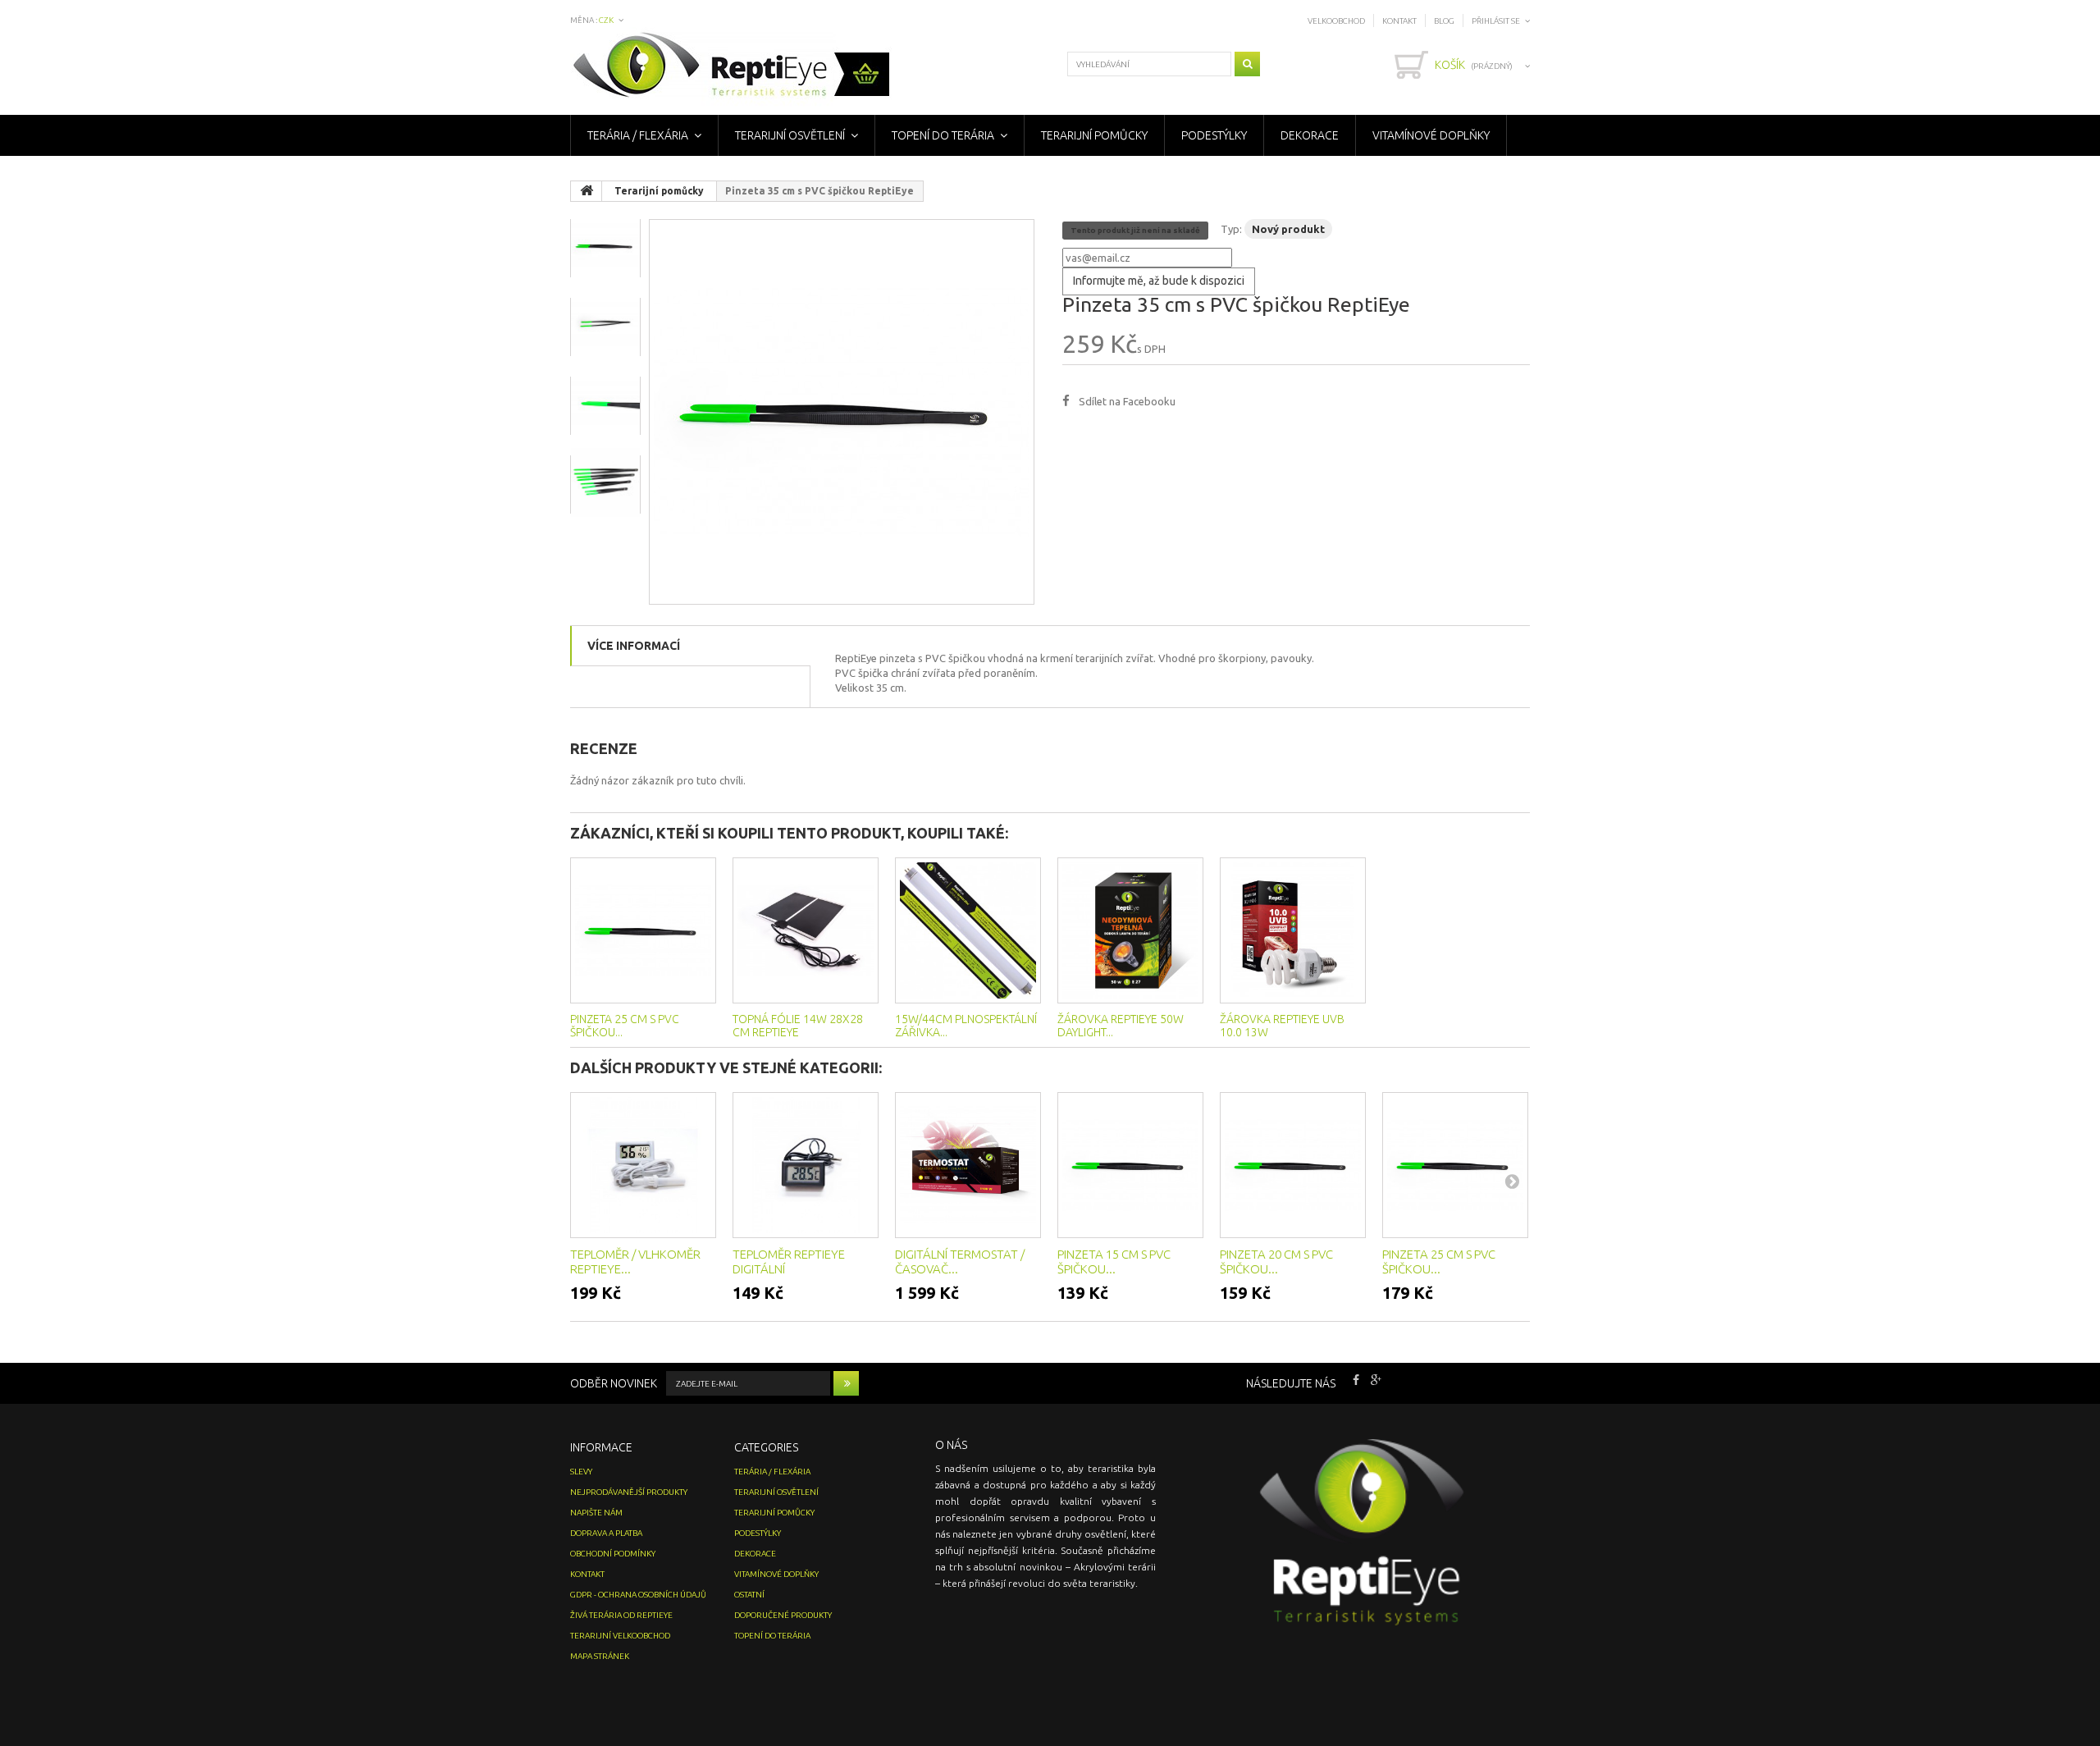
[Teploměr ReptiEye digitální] (806, 1165)
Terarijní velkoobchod (620, 1636)
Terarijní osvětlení (790, 135)
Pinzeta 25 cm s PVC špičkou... (1439, 1262)
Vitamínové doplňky (1431, 135)
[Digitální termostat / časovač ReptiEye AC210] (968, 1165)
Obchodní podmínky (613, 1554)
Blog (1444, 21)
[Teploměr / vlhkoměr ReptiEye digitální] (643, 1165)
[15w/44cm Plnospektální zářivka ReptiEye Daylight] (968, 930)
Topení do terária (943, 135)
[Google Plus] (1376, 1378)
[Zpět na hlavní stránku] (587, 191)
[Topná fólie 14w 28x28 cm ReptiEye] (806, 930)
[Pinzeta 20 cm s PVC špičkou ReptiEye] (1293, 1165)
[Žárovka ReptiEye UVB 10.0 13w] (1293, 930)
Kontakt (1399, 21)
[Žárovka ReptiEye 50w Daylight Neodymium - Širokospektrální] (1130, 930)
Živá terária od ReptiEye (621, 1615)
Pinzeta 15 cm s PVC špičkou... (1114, 1262)
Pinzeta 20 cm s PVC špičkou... (1276, 1262)
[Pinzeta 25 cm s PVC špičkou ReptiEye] (643, 930)
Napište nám (596, 1513)
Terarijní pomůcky (1094, 135)
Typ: (1231, 229)
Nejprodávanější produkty (629, 1492)
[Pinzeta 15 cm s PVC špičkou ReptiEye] (1130, 1165)
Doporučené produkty (783, 1615)
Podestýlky (1214, 135)
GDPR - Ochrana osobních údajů (638, 1595)
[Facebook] (1356, 1378)
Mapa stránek (600, 1656)
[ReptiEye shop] (731, 67)
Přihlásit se (1496, 21)
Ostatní (749, 1595)
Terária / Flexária (638, 135)
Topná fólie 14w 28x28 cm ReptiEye (798, 1026)
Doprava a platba (606, 1533)
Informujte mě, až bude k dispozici (1159, 281)
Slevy (581, 1472)
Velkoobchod (1336, 21)
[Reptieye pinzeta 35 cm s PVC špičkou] (842, 412)
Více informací (634, 646)
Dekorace (1310, 135)
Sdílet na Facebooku (1127, 401)
